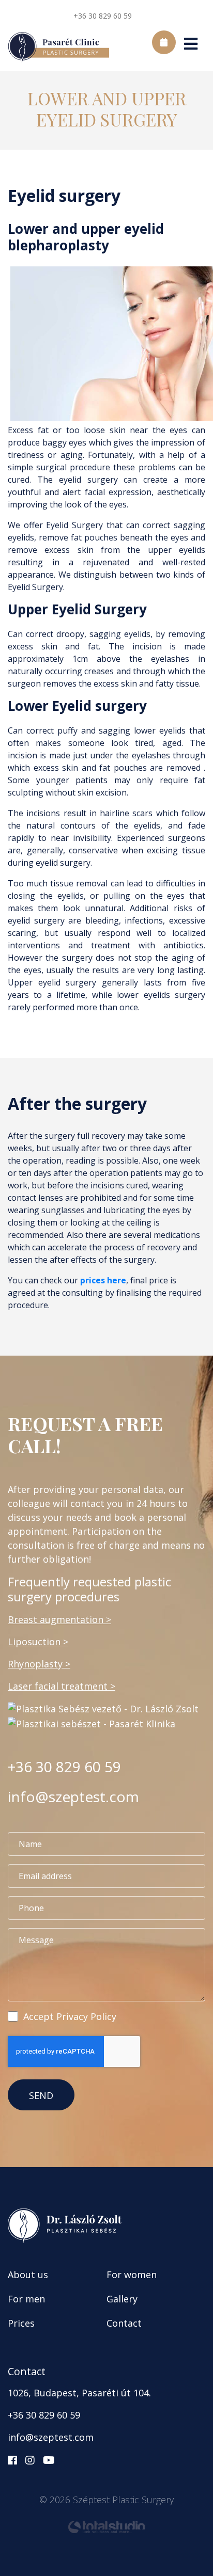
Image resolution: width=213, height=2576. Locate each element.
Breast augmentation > (59, 1619)
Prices (21, 2323)
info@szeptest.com (73, 1796)
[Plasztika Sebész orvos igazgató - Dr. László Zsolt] (103, 1708)
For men (26, 2299)
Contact (124, 2323)
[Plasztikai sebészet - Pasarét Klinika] (92, 1723)
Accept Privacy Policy (70, 2016)
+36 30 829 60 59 (103, 16)
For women (132, 2275)
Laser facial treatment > (62, 1686)
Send (41, 2095)
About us (28, 2275)
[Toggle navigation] (191, 48)
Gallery (122, 2299)
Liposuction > (38, 1642)
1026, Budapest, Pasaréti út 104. (79, 2393)
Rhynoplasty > (39, 1664)
